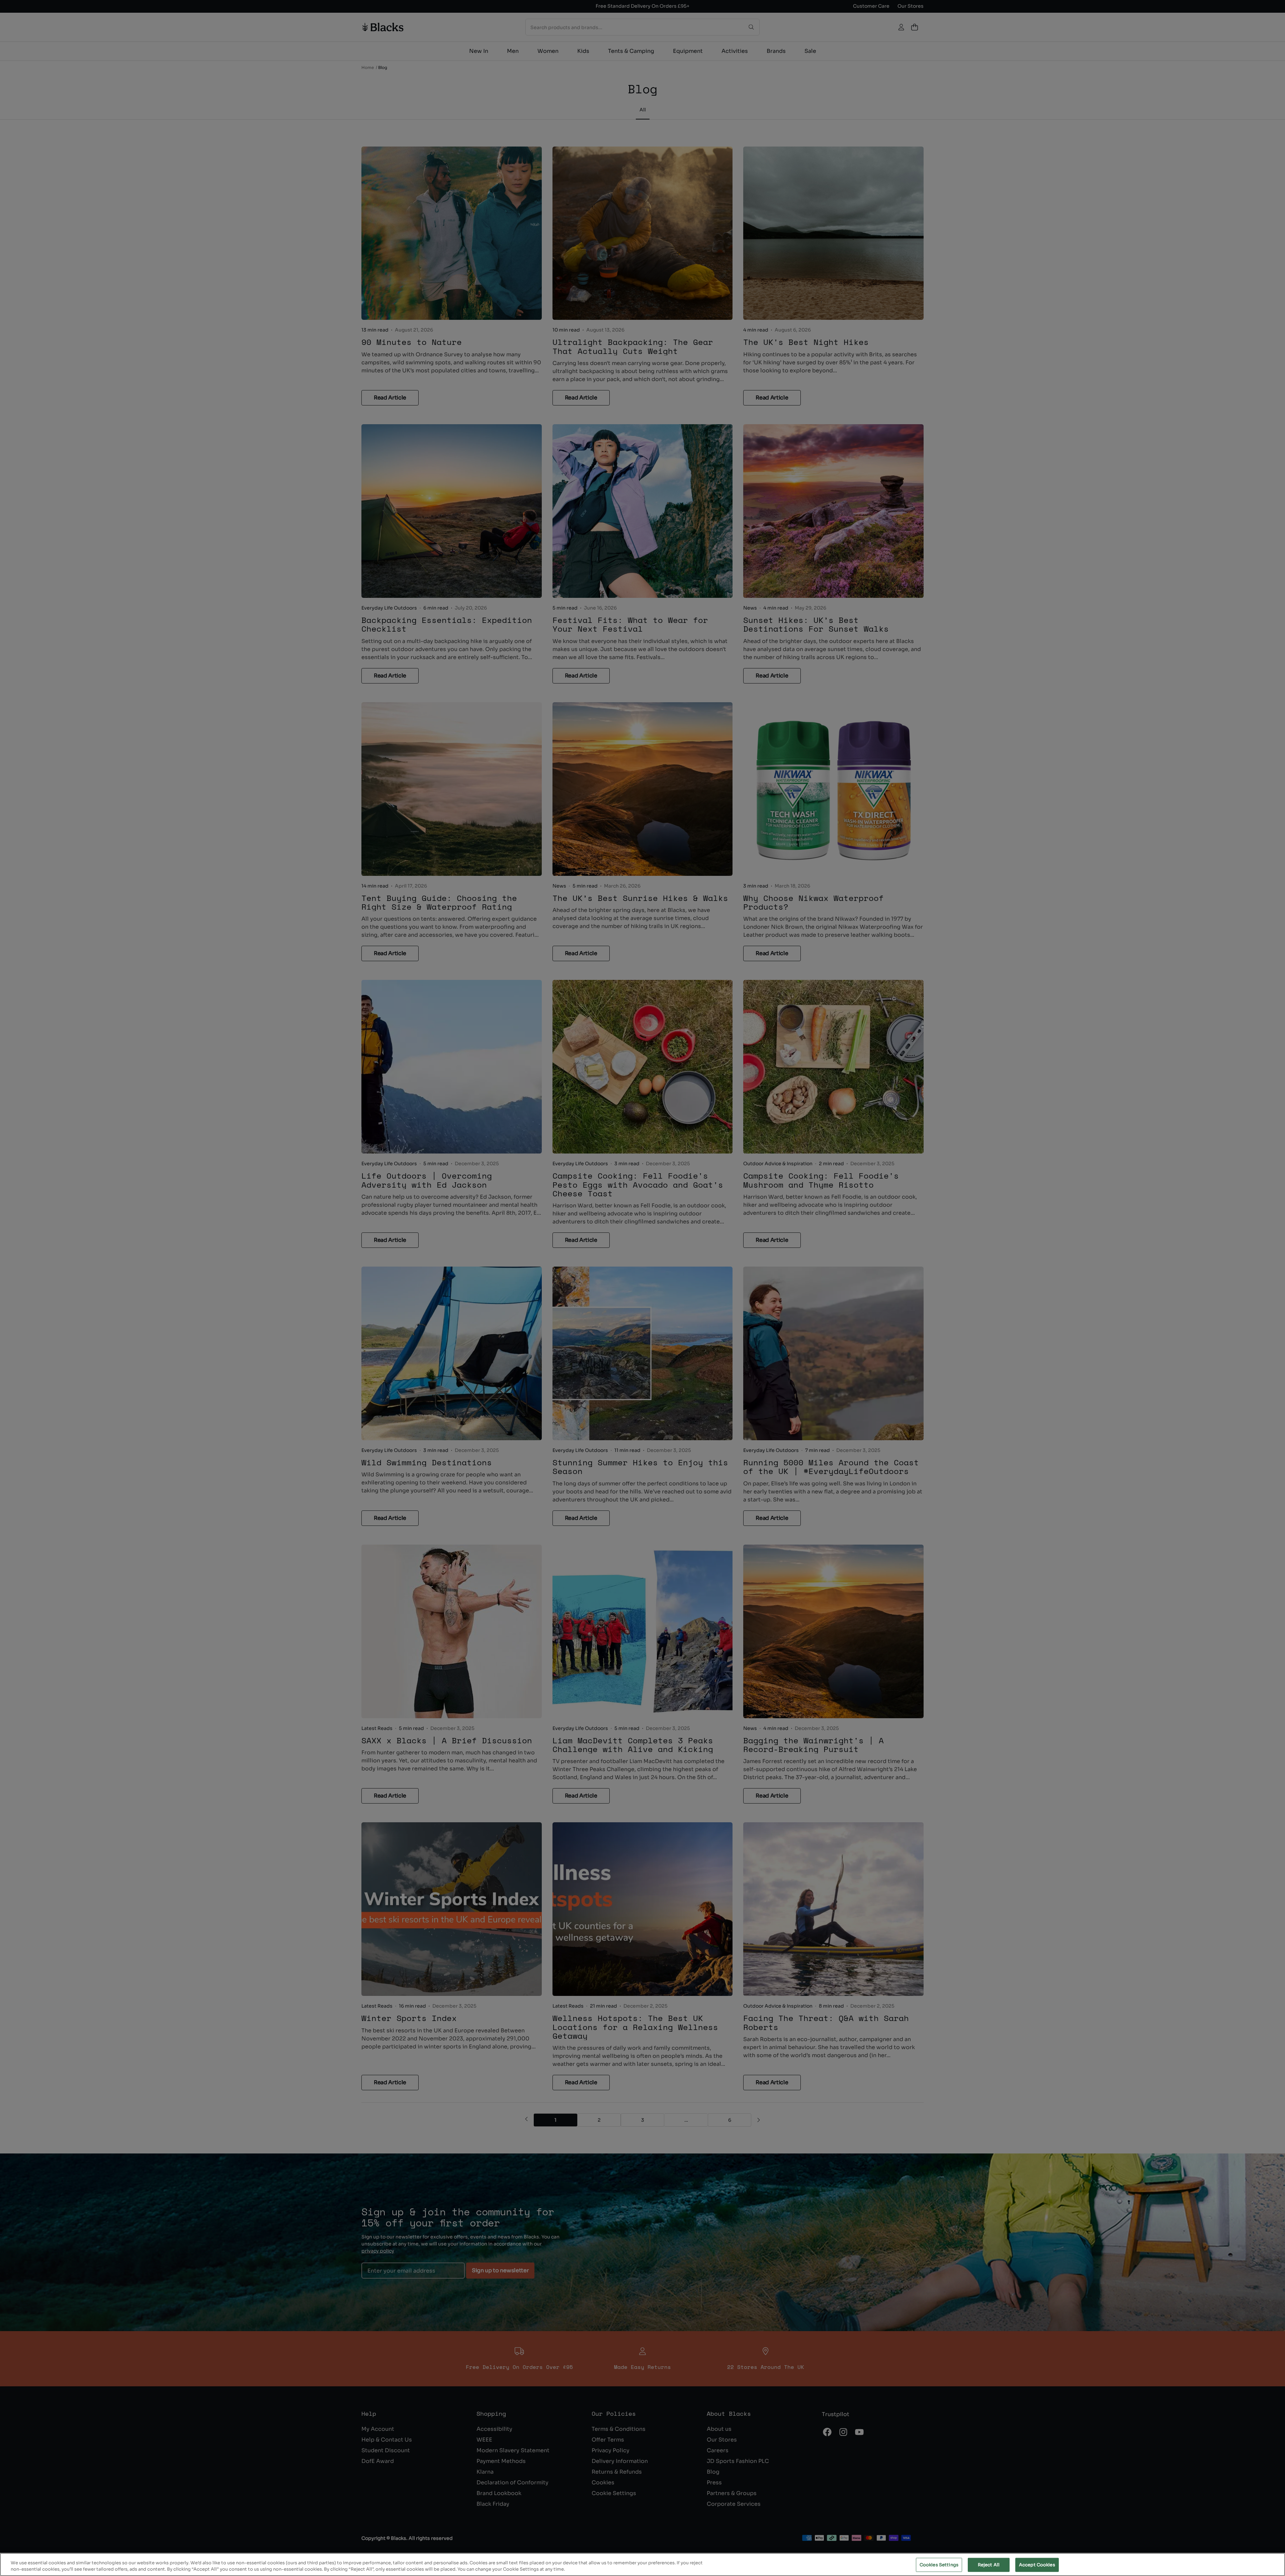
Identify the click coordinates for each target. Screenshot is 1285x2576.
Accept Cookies (1037, 2565)
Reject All (989, 2565)
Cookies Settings (939, 2565)
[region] (642, 2564)
